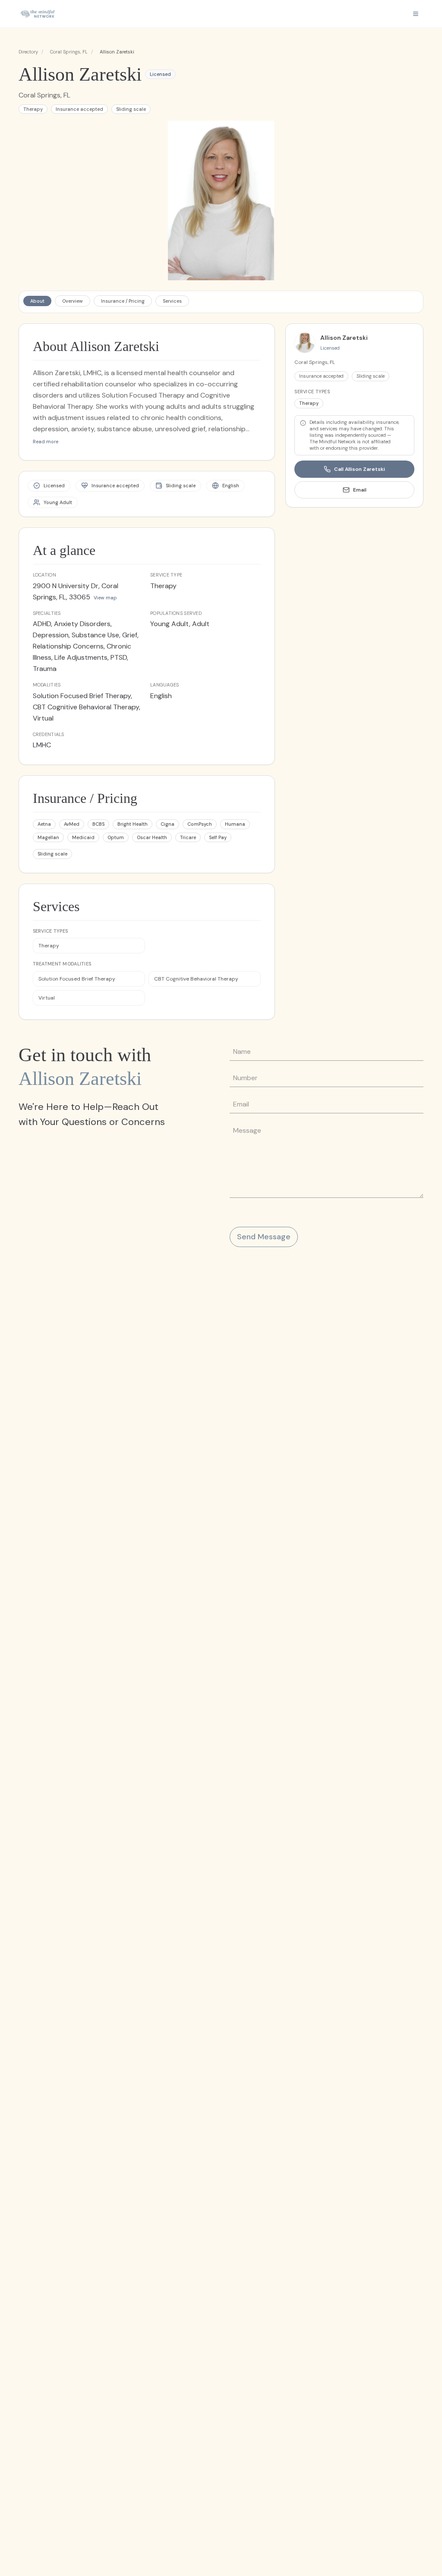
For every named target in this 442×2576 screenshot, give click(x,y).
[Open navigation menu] (416, 14)
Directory (28, 52)
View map (105, 598)
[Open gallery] (221, 201)
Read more (46, 442)
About (37, 301)
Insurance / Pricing (123, 301)
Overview (73, 301)
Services (172, 301)
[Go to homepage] (38, 14)
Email (360, 490)
